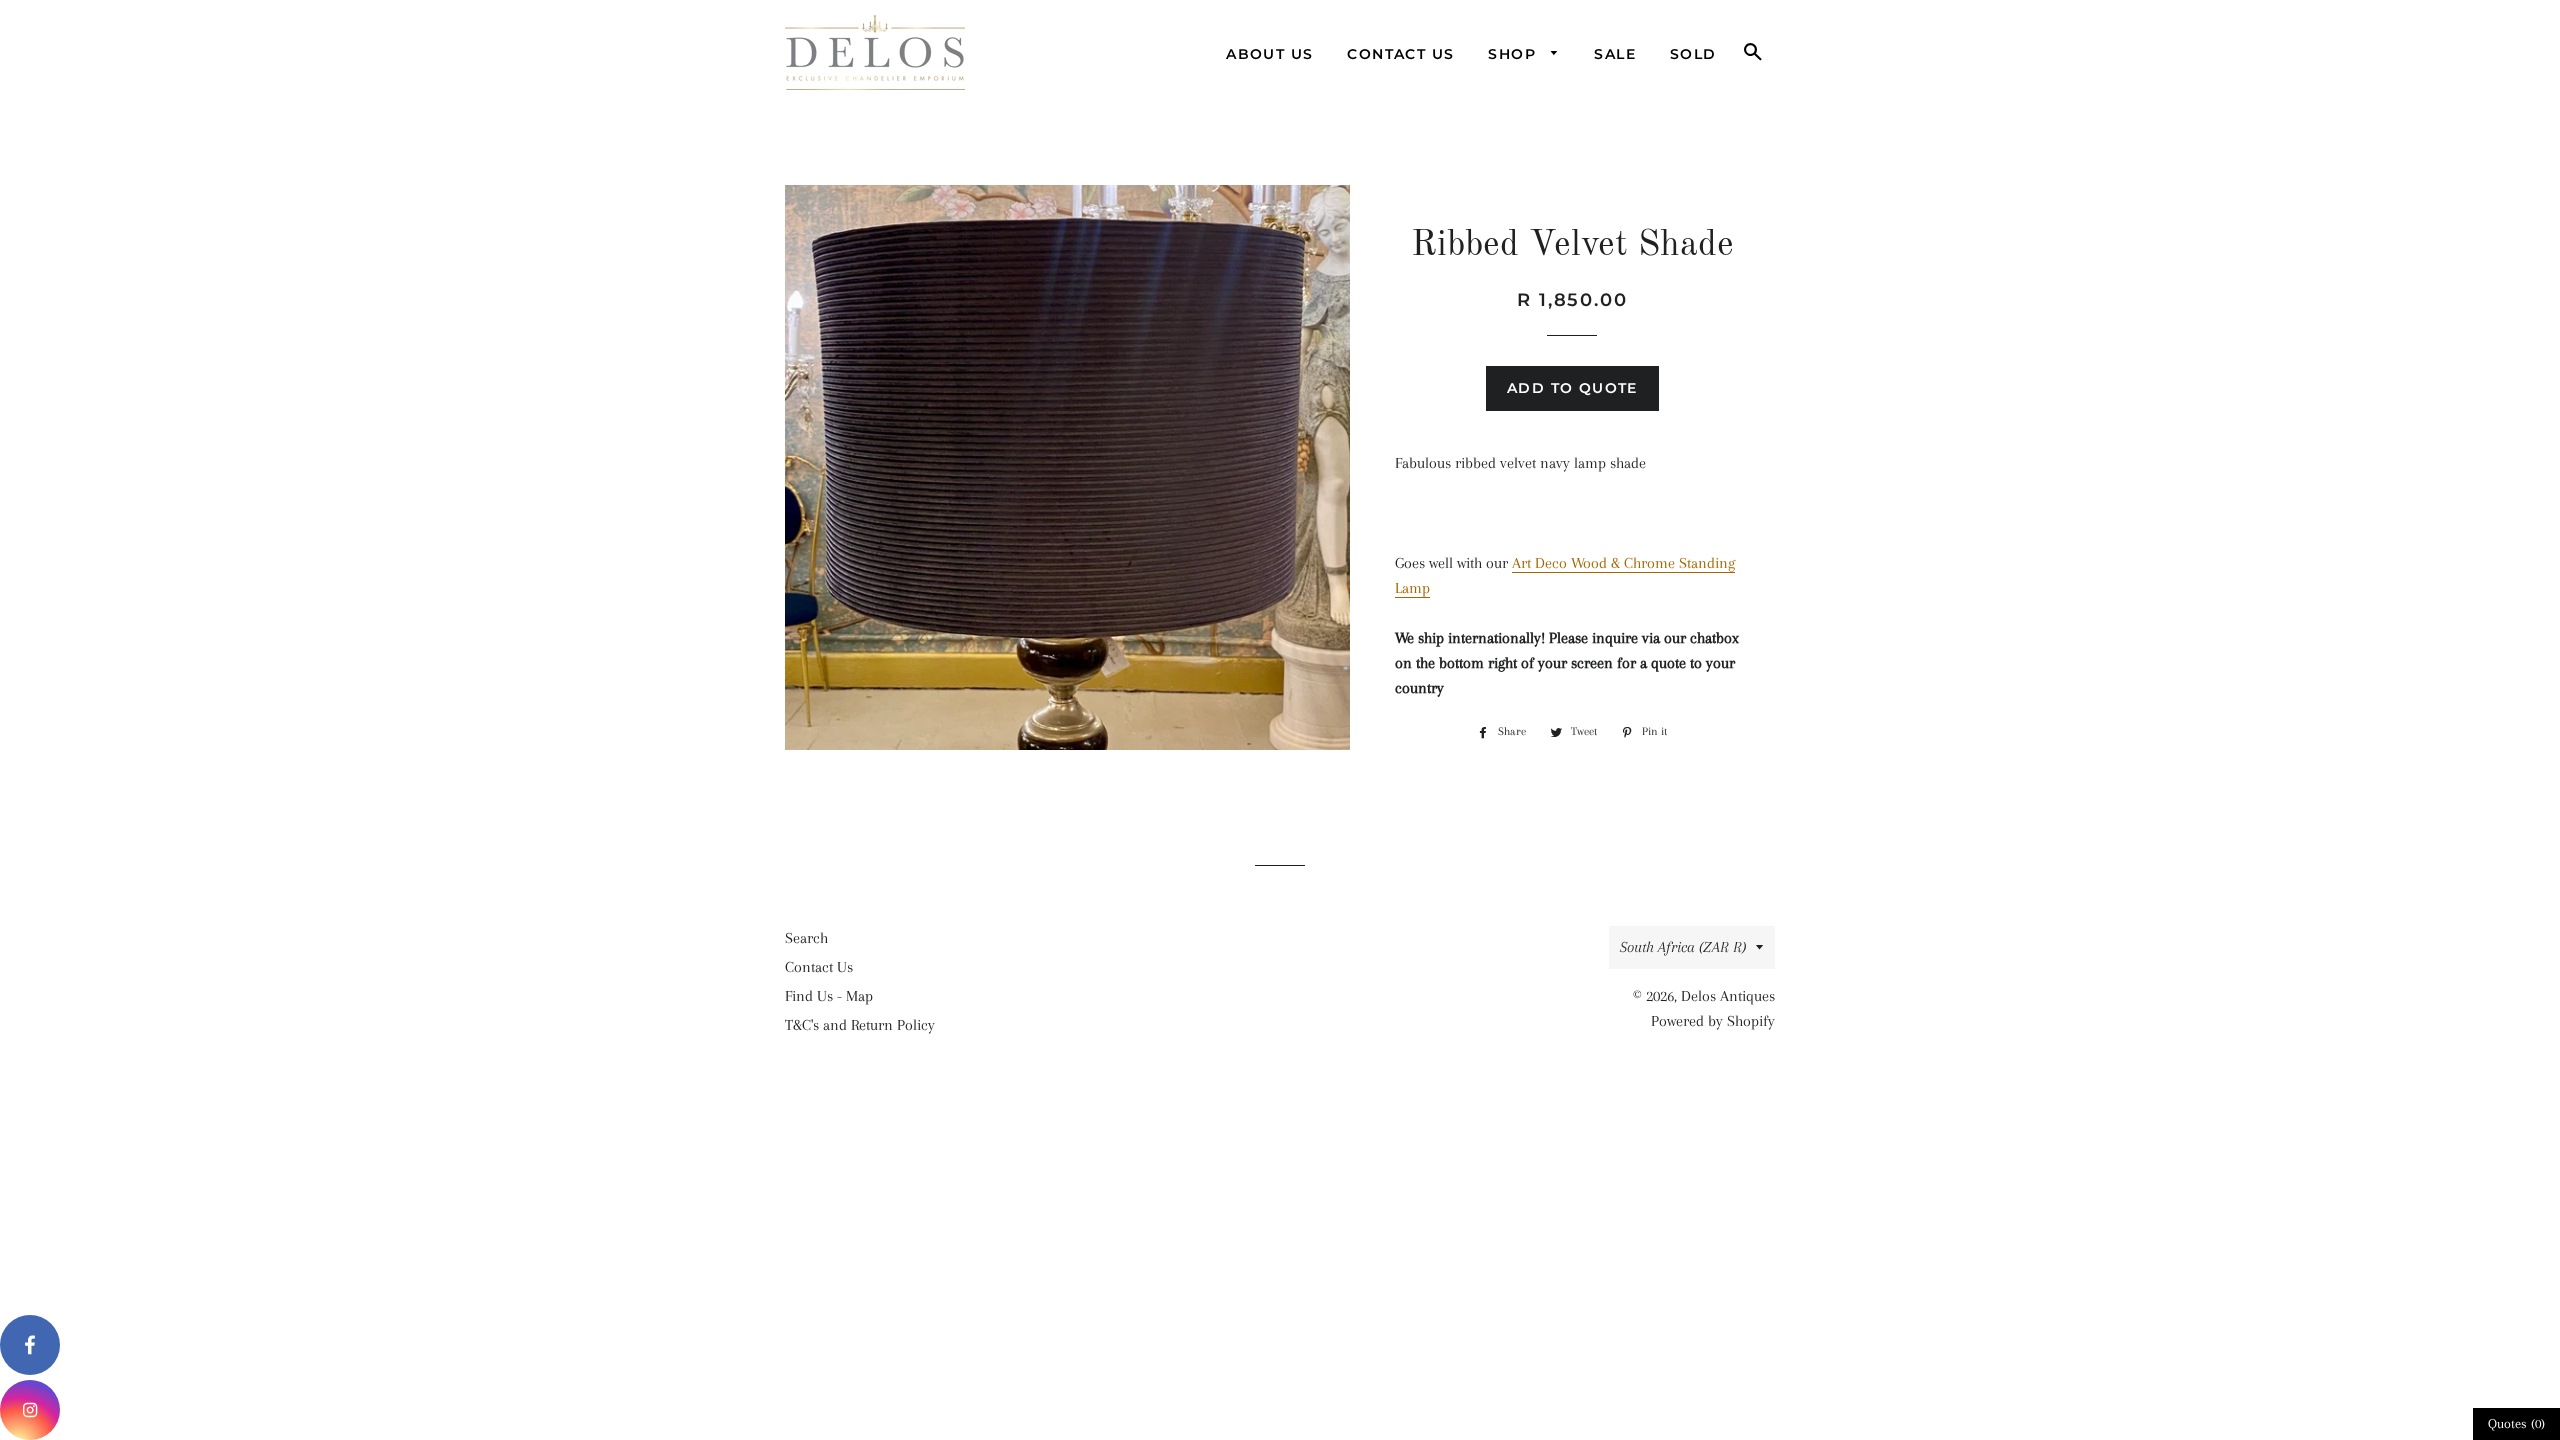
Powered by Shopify (1713, 1021)
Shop (1514, 54)
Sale (1615, 54)
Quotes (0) (2516, 1423)
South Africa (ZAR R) (1683, 947)
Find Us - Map (829, 996)
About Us (1269, 54)
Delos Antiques (1728, 996)
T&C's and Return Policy (860, 1025)
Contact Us (1400, 54)
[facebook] (30, 1345)
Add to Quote (1572, 388)
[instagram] (30, 1410)
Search (806, 938)
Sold (1693, 54)
